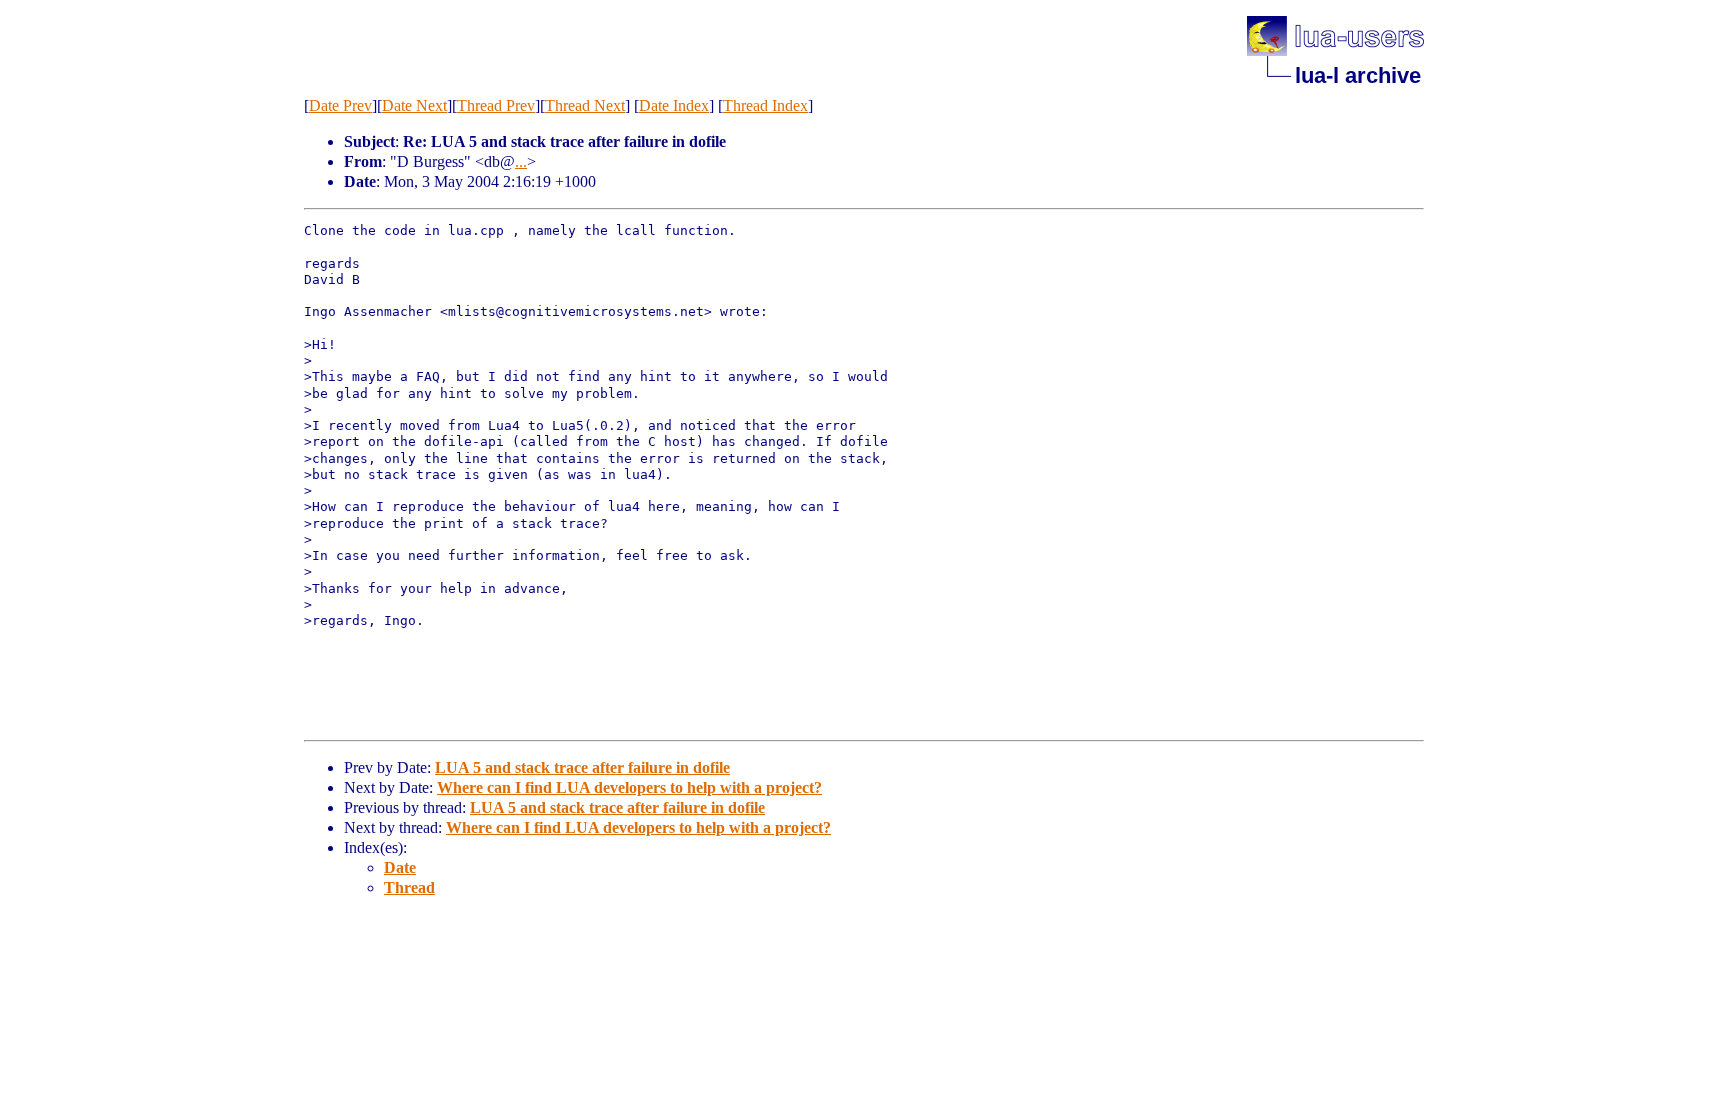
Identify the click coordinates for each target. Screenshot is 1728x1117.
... (521, 161)
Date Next (414, 105)
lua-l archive (1358, 75)
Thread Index (765, 105)
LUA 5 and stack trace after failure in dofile (582, 767)
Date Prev (340, 105)
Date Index (674, 105)
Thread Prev (496, 105)
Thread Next (585, 105)
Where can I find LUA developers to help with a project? (629, 787)
